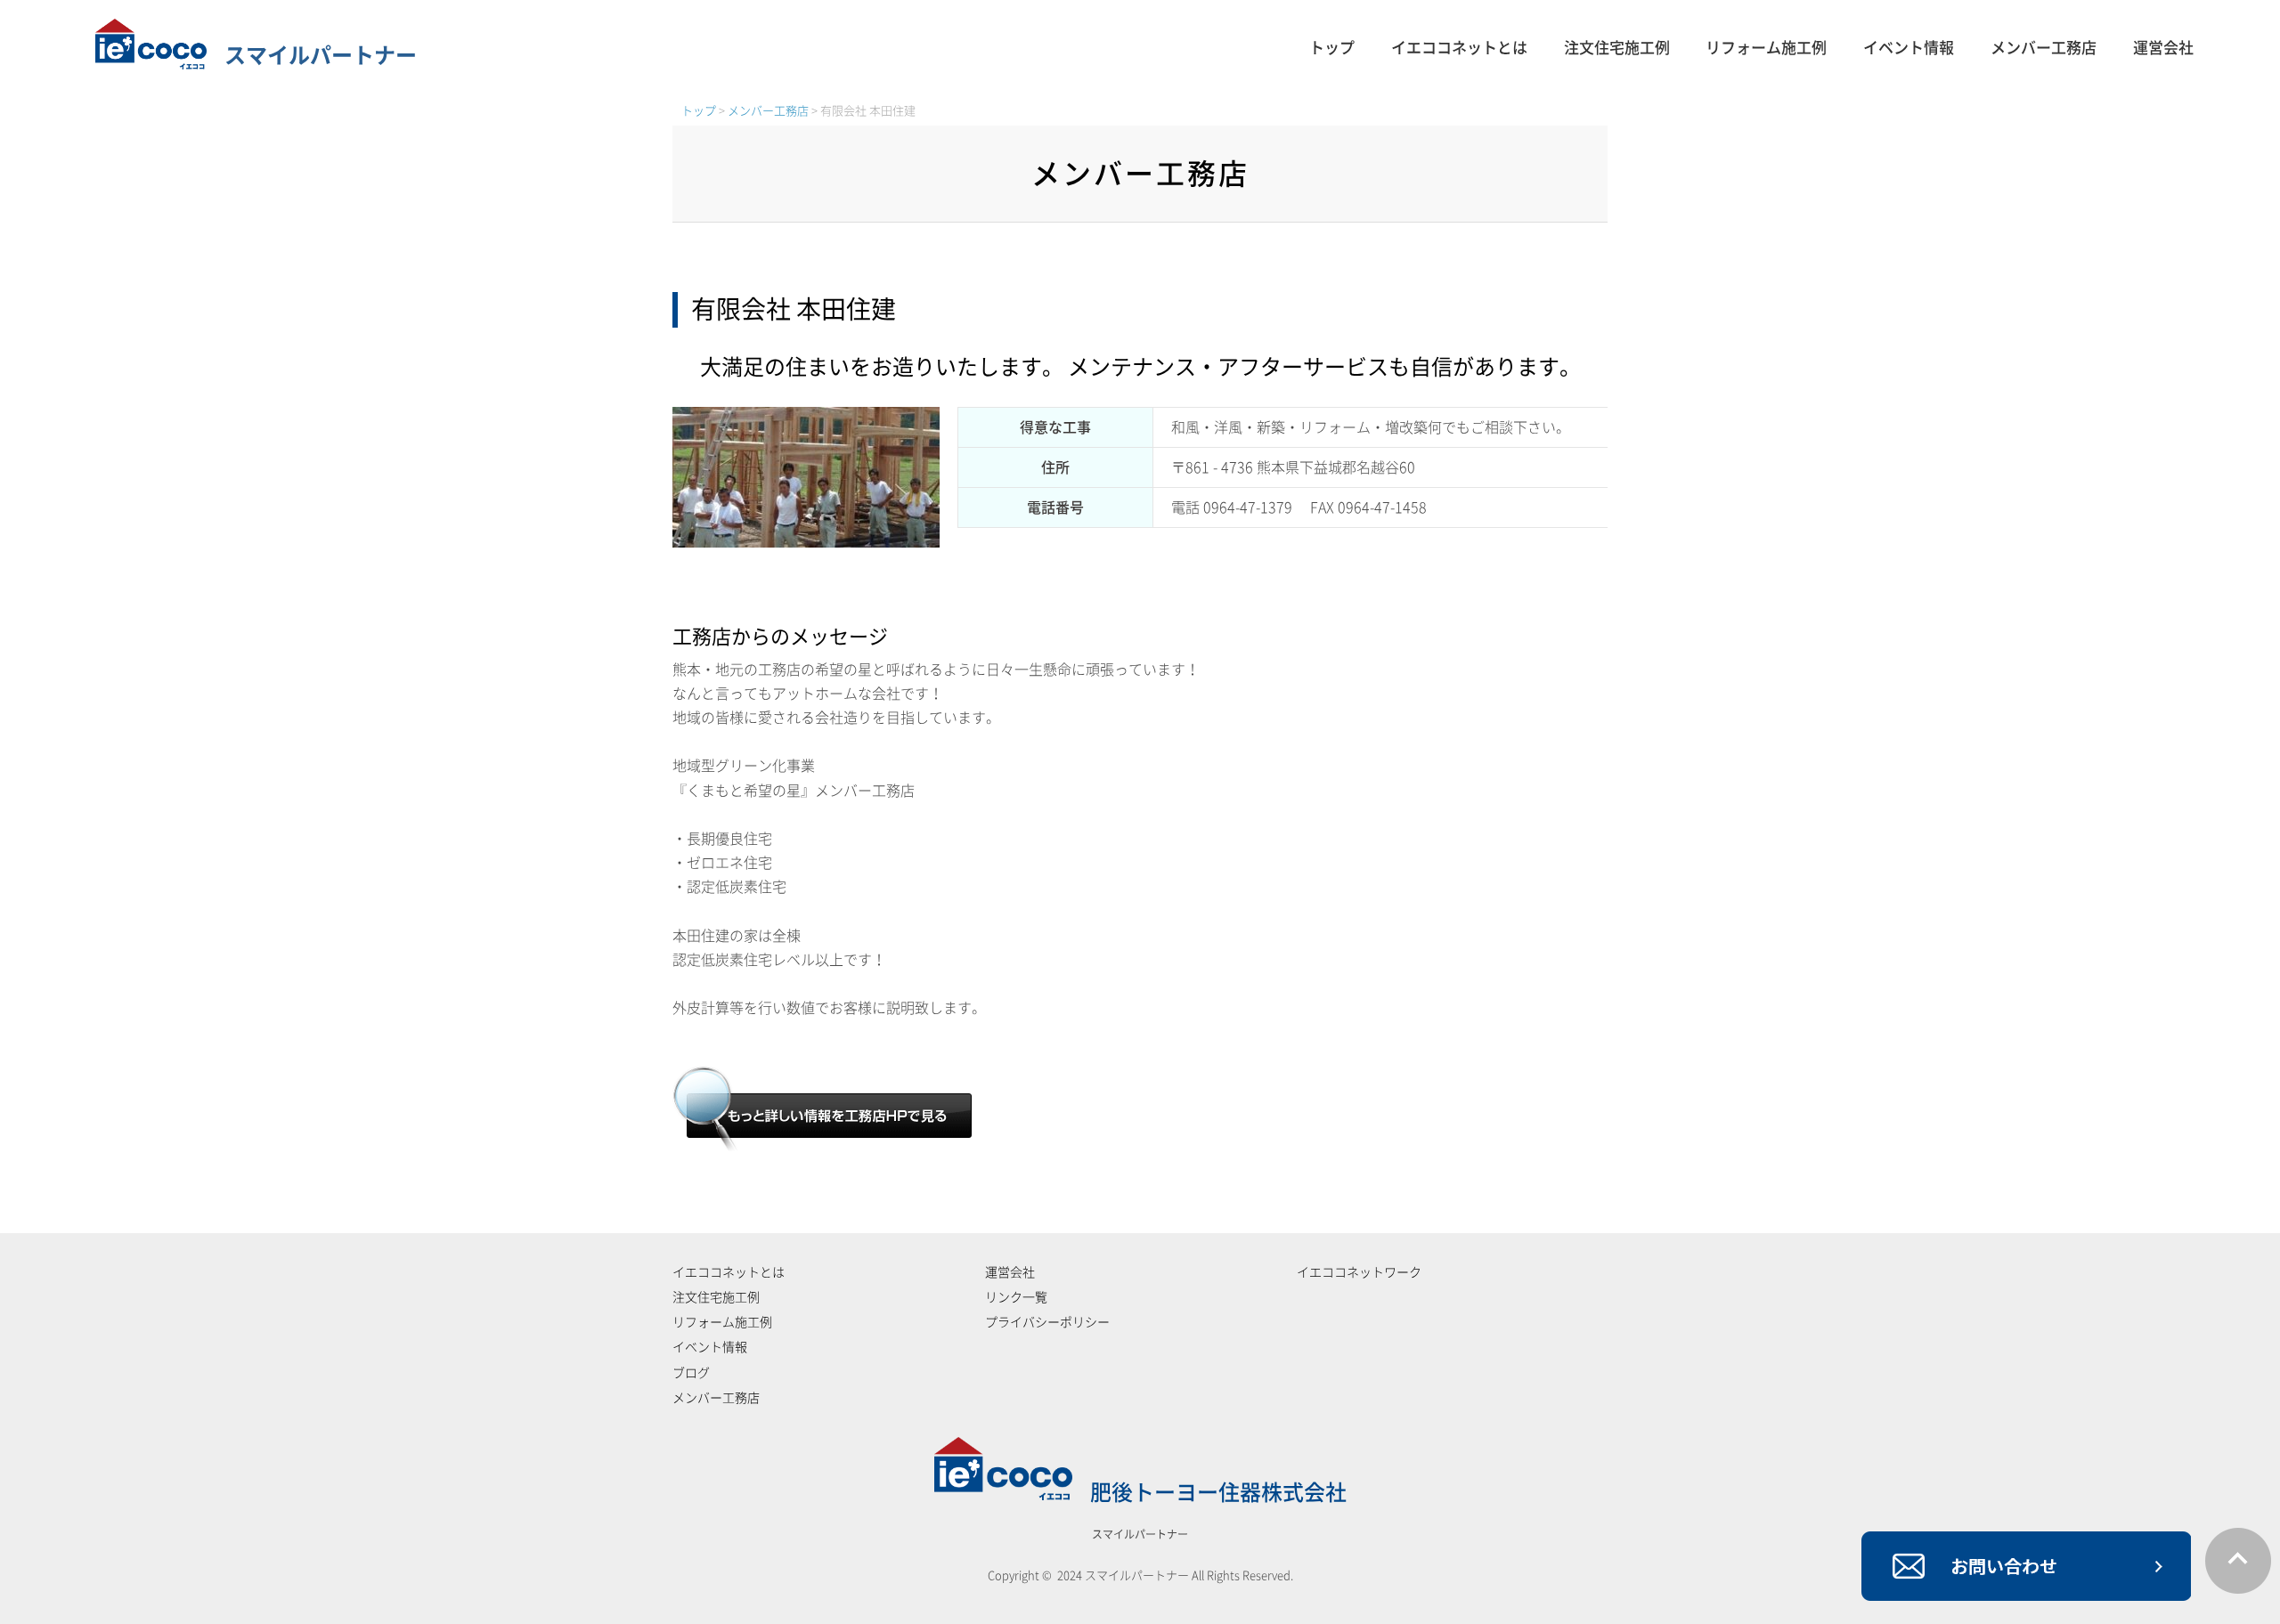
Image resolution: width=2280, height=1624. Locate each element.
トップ (1332, 48)
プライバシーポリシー (1047, 1322)
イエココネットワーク (1359, 1272)
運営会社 (2163, 48)
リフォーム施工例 (1766, 48)
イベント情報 (1909, 48)
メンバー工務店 (2044, 48)
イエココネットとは (1459, 48)
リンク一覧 (1016, 1297)
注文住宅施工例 (1617, 48)
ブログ (691, 1373)
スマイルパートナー (321, 55)
